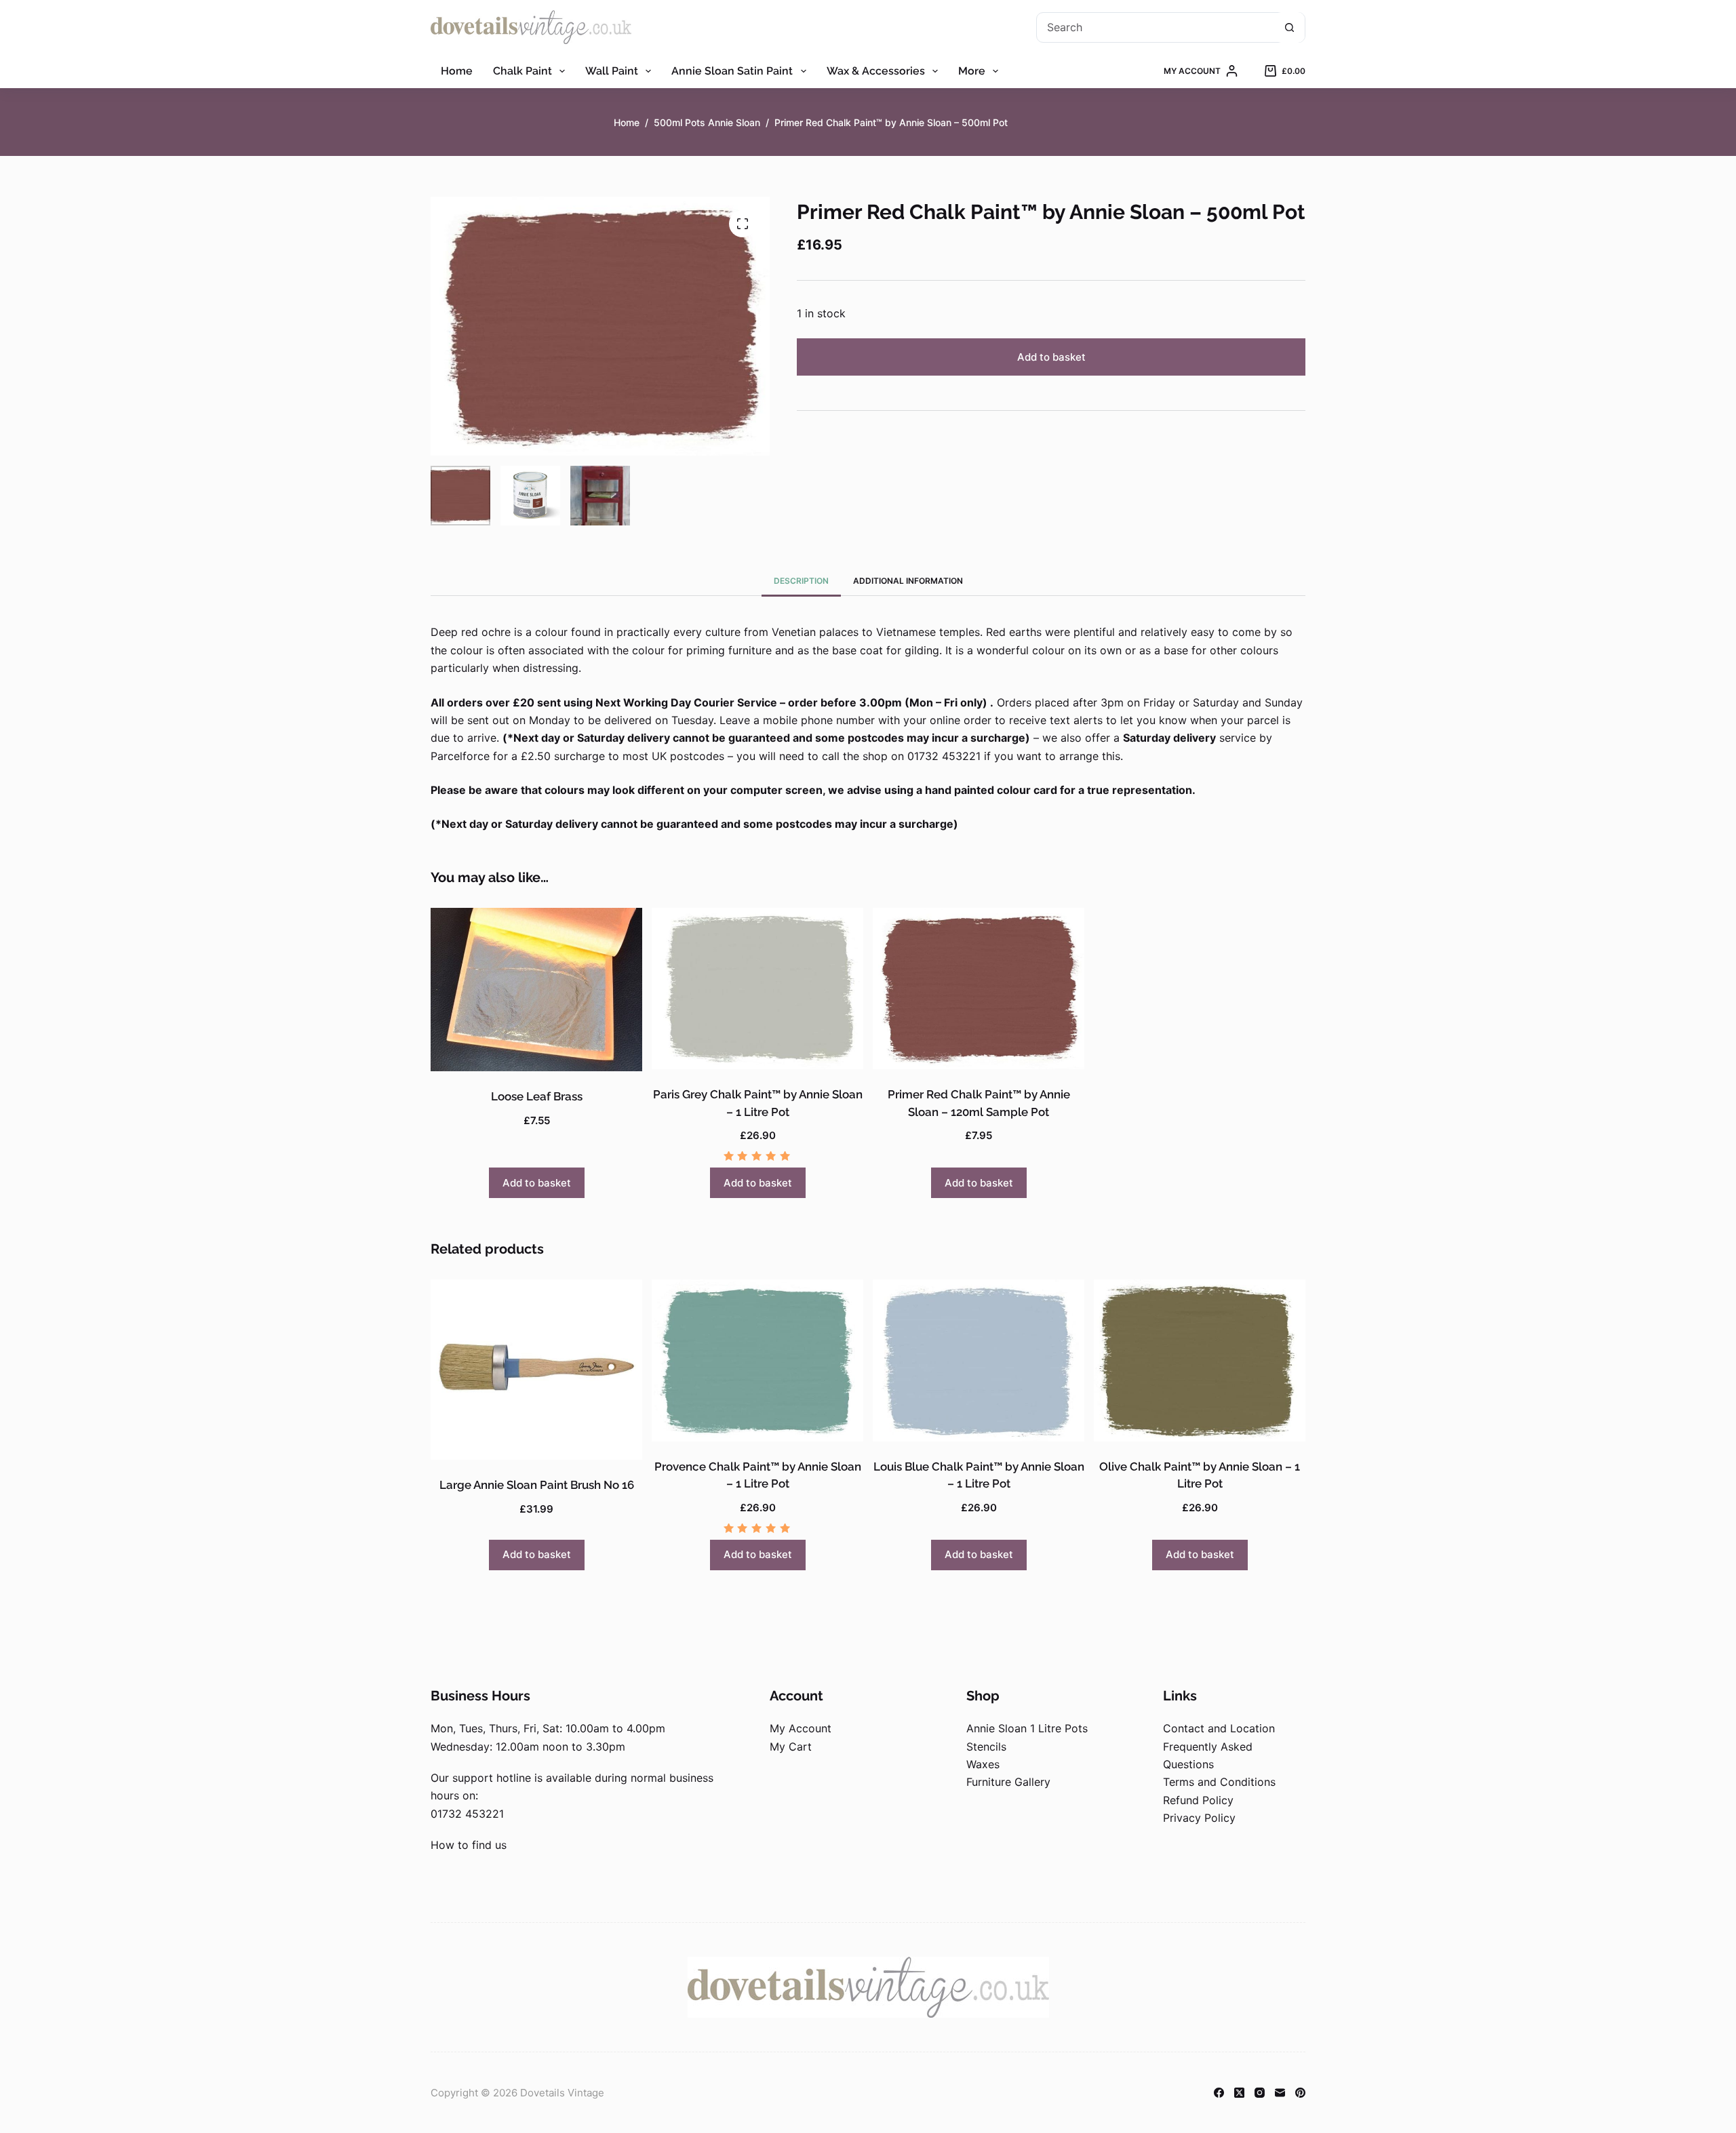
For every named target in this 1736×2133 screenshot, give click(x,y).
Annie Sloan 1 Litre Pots (1027, 1728)
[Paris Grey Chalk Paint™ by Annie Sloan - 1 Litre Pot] (757, 989)
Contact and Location (1219, 1728)
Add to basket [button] (537, 1183)
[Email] (1280, 2093)
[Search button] (1289, 27)
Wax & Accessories (876, 71)
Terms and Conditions (1219, 1782)
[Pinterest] (1300, 2093)
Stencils (986, 1747)
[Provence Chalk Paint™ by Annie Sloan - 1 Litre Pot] (757, 1360)
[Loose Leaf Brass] (536, 990)
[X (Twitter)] (1239, 2093)
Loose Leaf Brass (537, 1096)
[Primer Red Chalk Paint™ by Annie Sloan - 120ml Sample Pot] (979, 989)
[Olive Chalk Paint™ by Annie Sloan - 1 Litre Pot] (1200, 1360)
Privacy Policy (1199, 1818)
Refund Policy (1198, 1800)
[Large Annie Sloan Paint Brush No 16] (536, 1370)
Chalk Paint (522, 71)
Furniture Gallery (1008, 1782)
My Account (801, 1728)
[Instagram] (1260, 2093)
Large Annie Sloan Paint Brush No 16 (537, 1485)
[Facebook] (1219, 2093)
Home (457, 71)
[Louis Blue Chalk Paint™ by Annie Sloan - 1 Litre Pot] (979, 1360)
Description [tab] (801, 581)
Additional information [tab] (908, 581)
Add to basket (1051, 357)
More (972, 71)
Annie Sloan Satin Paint (732, 71)
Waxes (983, 1764)
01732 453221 (467, 1814)
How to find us (469, 1845)
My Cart (791, 1747)
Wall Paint (612, 71)
